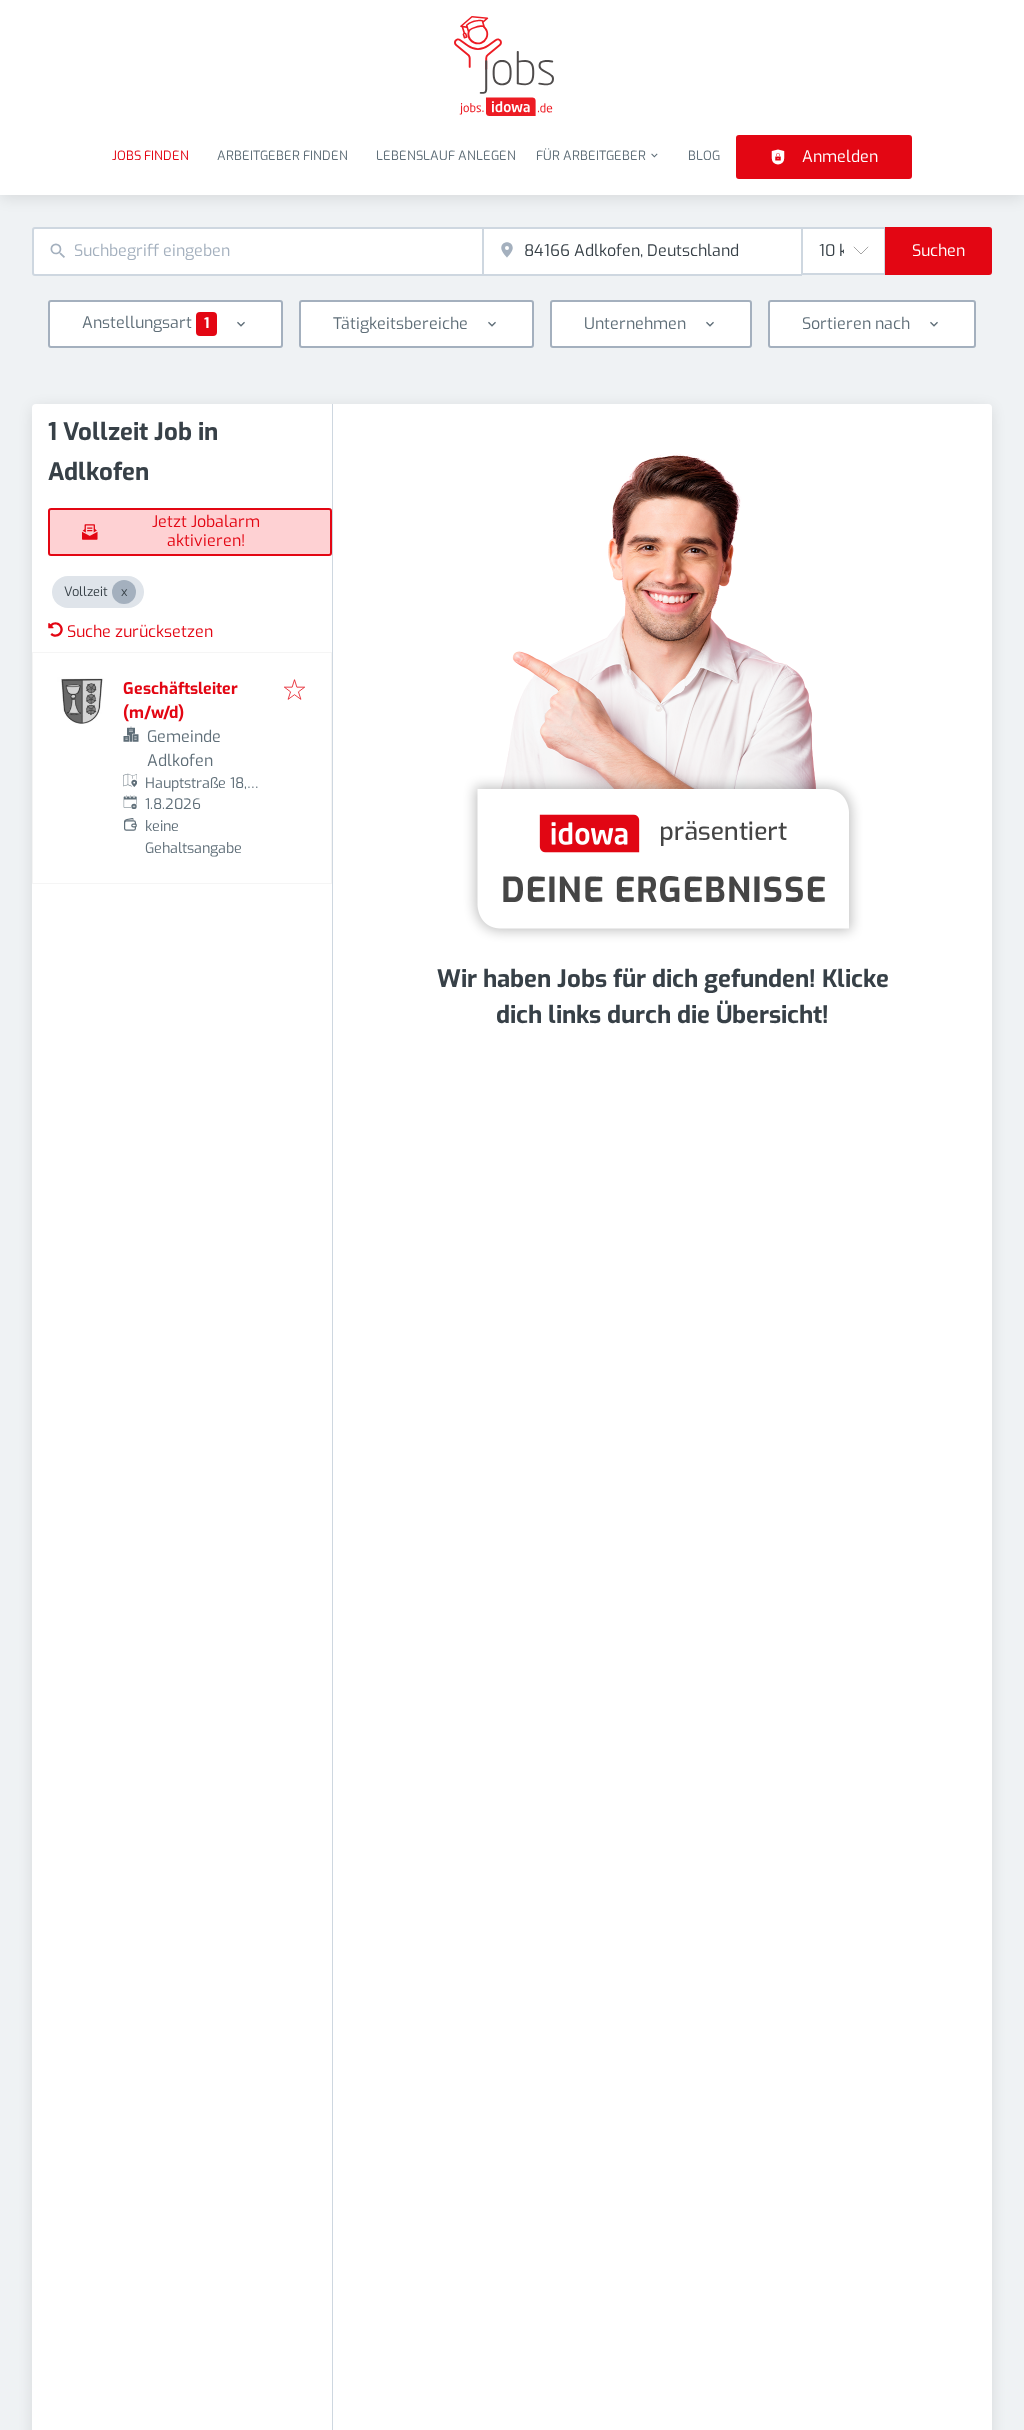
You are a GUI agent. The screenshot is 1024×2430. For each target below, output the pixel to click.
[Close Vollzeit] (124, 592)
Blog (704, 155)
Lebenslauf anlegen (446, 155)
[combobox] (257, 251)
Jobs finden (150, 155)
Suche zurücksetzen (140, 631)
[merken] (294, 691)
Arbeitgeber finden (282, 155)
